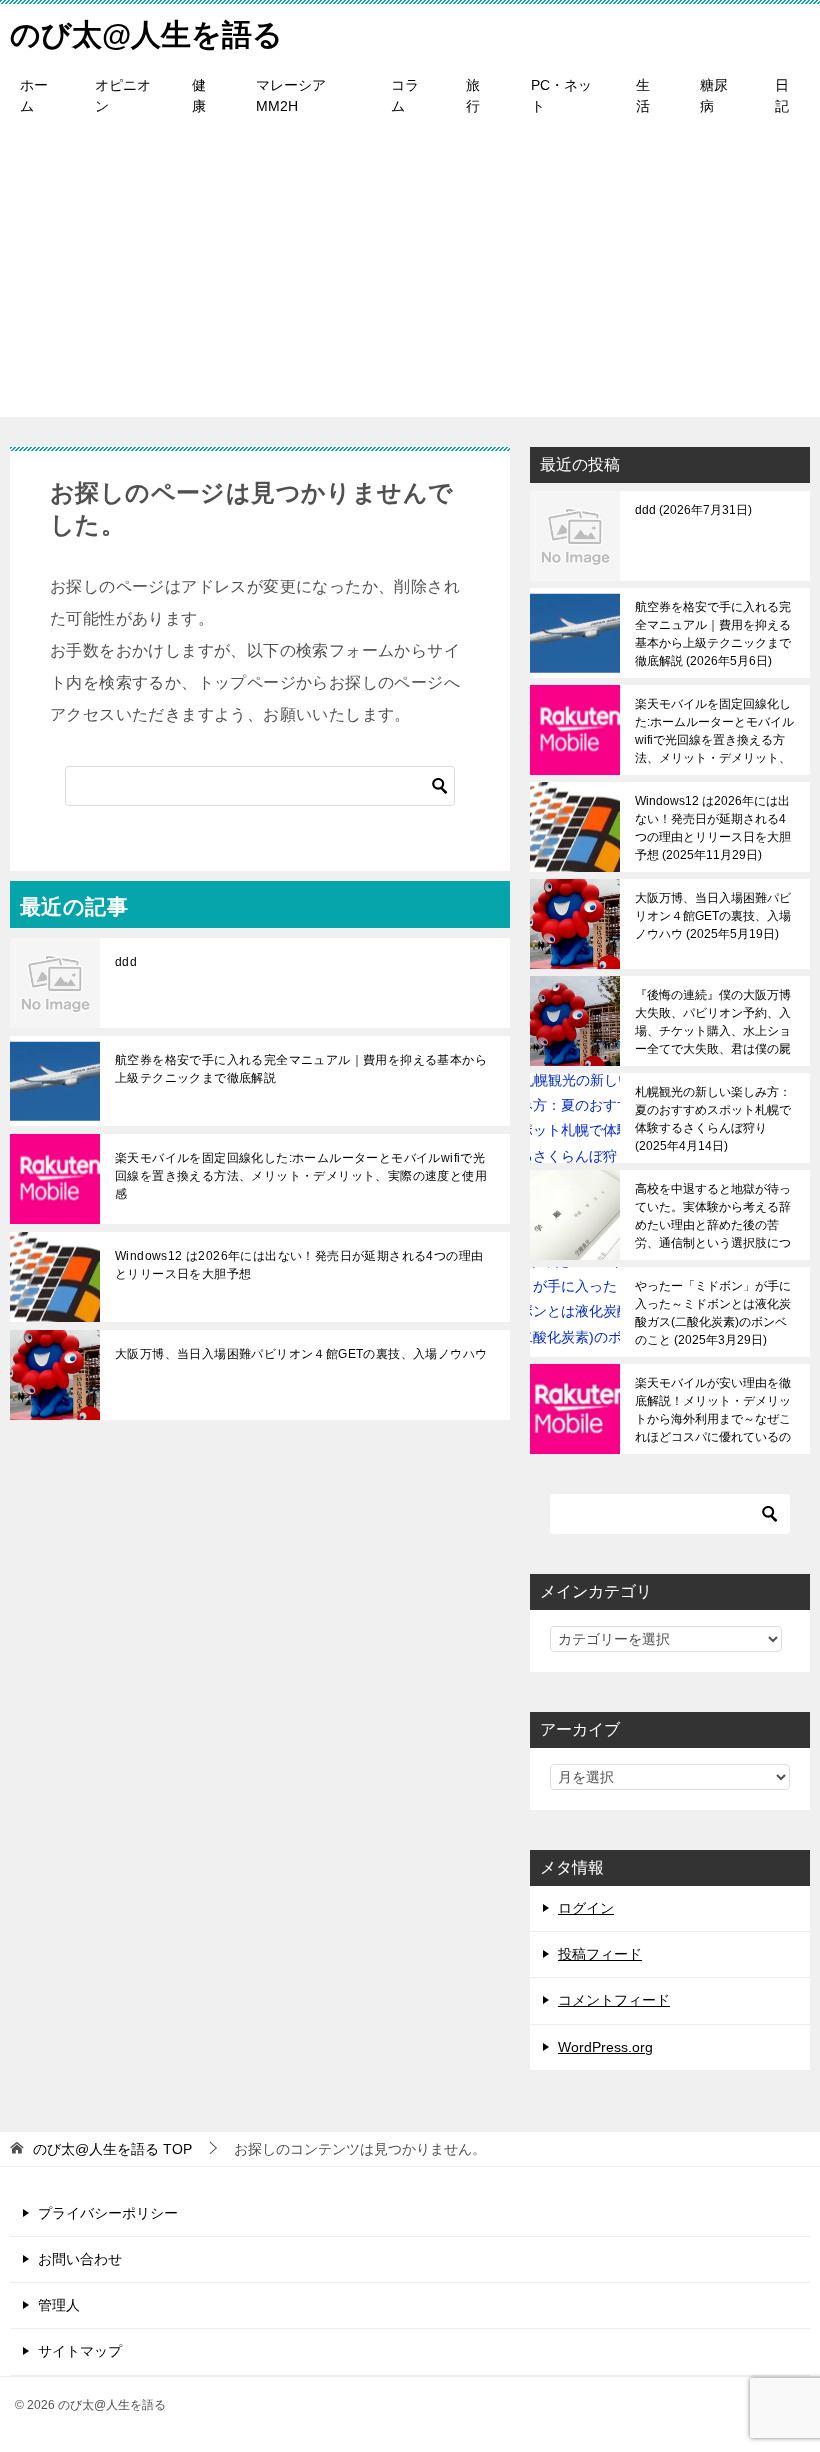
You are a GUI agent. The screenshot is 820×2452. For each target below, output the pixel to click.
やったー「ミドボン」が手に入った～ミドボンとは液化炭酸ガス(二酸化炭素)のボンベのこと (713, 1313)
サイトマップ (80, 2351)
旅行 (473, 95)
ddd (126, 962)
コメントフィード (614, 2000)
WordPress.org (605, 2047)
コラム (405, 95)
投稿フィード (600, 1954)
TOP (112, 2149)
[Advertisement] (410, 277)
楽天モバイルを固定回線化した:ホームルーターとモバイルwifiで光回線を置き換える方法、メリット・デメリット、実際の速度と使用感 (301, 1176)
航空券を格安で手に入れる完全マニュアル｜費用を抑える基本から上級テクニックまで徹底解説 (301, 1069)
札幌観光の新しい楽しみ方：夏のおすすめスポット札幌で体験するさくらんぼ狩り (713, 1119)
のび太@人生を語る (146, 34)
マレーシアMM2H (291, 95)
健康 (199, 95)
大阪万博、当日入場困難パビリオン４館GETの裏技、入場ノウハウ (301, 1354)
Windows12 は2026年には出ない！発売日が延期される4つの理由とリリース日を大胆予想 (299, 1265)
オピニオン (123, 95)
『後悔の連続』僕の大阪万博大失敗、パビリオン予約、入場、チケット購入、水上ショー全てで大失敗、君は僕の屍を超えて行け (713, 1022)
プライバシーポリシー (108, 2213)
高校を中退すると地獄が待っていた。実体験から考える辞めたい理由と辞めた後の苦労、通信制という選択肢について (713, 1216)
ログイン (586, 1908)
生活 (643, 95)
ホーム (34, 95)
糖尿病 (714, 95)
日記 (782, 95)
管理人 (59, 2305)
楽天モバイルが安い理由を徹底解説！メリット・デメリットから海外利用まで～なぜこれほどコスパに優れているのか (713, 1410)
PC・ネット (561, 95)
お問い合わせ (80, 2259)
